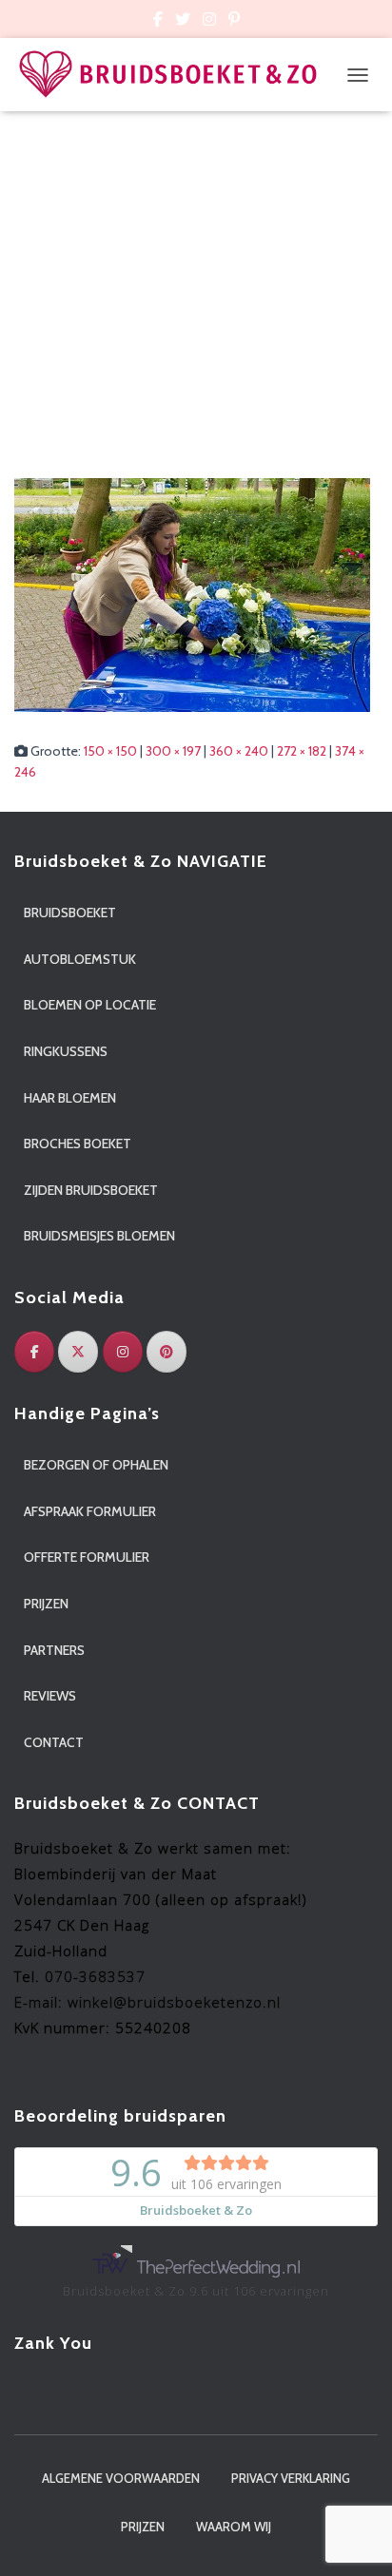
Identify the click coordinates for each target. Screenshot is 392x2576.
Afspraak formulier (90, 1511)
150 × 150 (110, 751)
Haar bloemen (70, 1098)
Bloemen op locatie (90, 1005)
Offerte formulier (87, 1557)
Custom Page (158, 22)
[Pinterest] (167, 1352)
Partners (54, 1650)
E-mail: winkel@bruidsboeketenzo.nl (147, 2002)
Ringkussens (66, 1051)
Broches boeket (78, 1144)
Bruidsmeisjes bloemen (99, 1236)
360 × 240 (239, 751)
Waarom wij (234, 2527)
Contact (54, 1742)
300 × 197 (173, 751)
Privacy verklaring (291, 2478)
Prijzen (46, 1604)
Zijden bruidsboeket (91, 1190)
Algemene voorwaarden (121, 2478)
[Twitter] (78, 1352)
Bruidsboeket (70, 913)
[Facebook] (34, 1352)
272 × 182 (302, 751)
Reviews (50, 1696)
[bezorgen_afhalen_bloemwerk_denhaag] (192, 593)
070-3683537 (95, 1976)
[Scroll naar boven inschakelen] (354, 2538)
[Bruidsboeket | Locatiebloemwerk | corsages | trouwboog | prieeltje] (176, 75)
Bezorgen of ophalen (96, 1465)
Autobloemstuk (80, 959)
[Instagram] (123, 1352)
